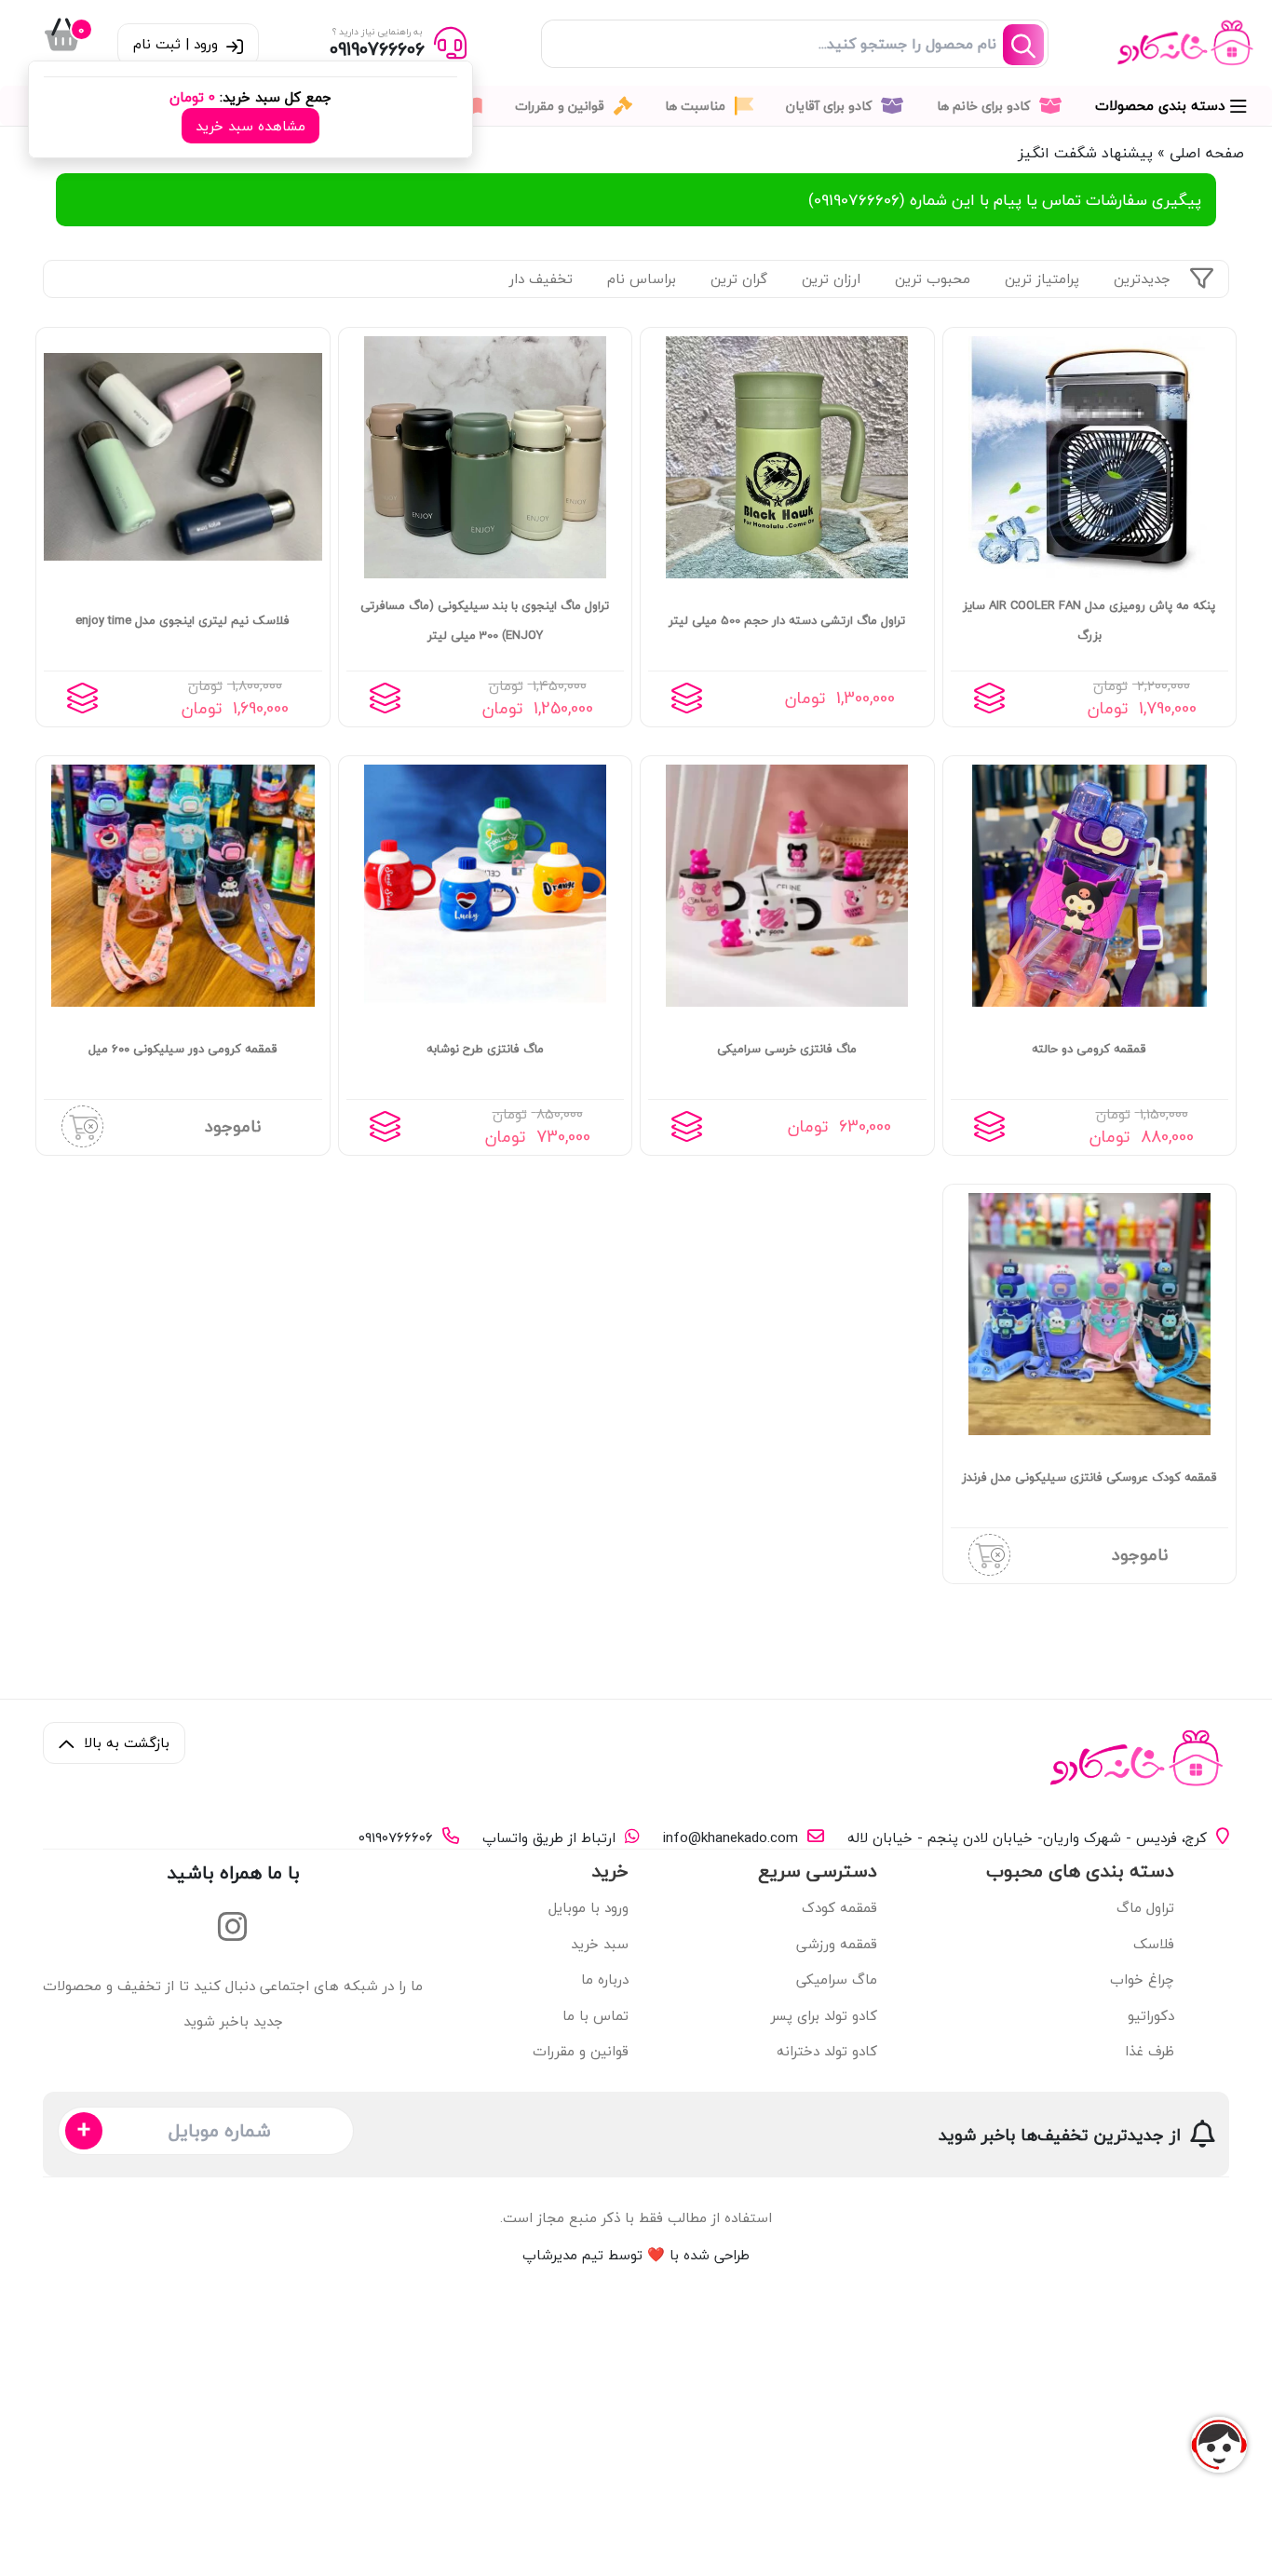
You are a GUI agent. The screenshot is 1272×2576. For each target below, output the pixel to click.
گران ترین (739, 278)
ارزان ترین (831, 278)
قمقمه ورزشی (837, 1944)
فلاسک (1154, 1944)
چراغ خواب (1142, 1979)
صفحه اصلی (1207, 153)
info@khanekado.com (731, 1838)
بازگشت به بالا (124, 1742)
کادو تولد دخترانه (827, 2051)
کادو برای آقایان (831, 106)
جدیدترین (1142, 278)
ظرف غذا (1150, 2051)
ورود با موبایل (589, 1907)
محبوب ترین (933, 278)
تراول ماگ (1145, 1907)
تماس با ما (595, 2015)
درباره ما (605, 1979)
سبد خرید (600, 1944)
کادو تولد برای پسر (824, 2015)
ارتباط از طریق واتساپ (549, 1838)
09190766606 (396, 1838)
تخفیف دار (541, 278)
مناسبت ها (697, 106)
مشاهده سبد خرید (250, 126)
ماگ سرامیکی (837, 1979)
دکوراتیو (1151, 2015)
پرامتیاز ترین (1042, 278)
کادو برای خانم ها (985, 106)
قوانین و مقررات (562, 106)
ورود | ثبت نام (178, 44)
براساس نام (642, 278)
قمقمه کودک (839, 1907)
